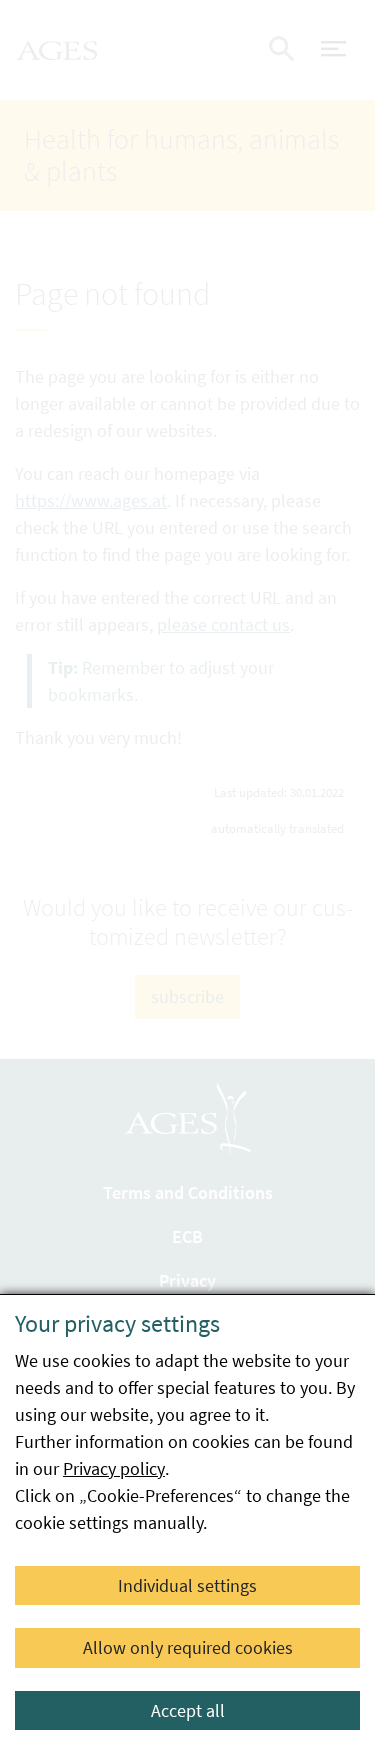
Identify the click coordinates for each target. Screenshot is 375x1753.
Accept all (188, 1710)
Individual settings (187, 1585)
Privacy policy (114, 1468)
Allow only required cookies (188, 1647)
